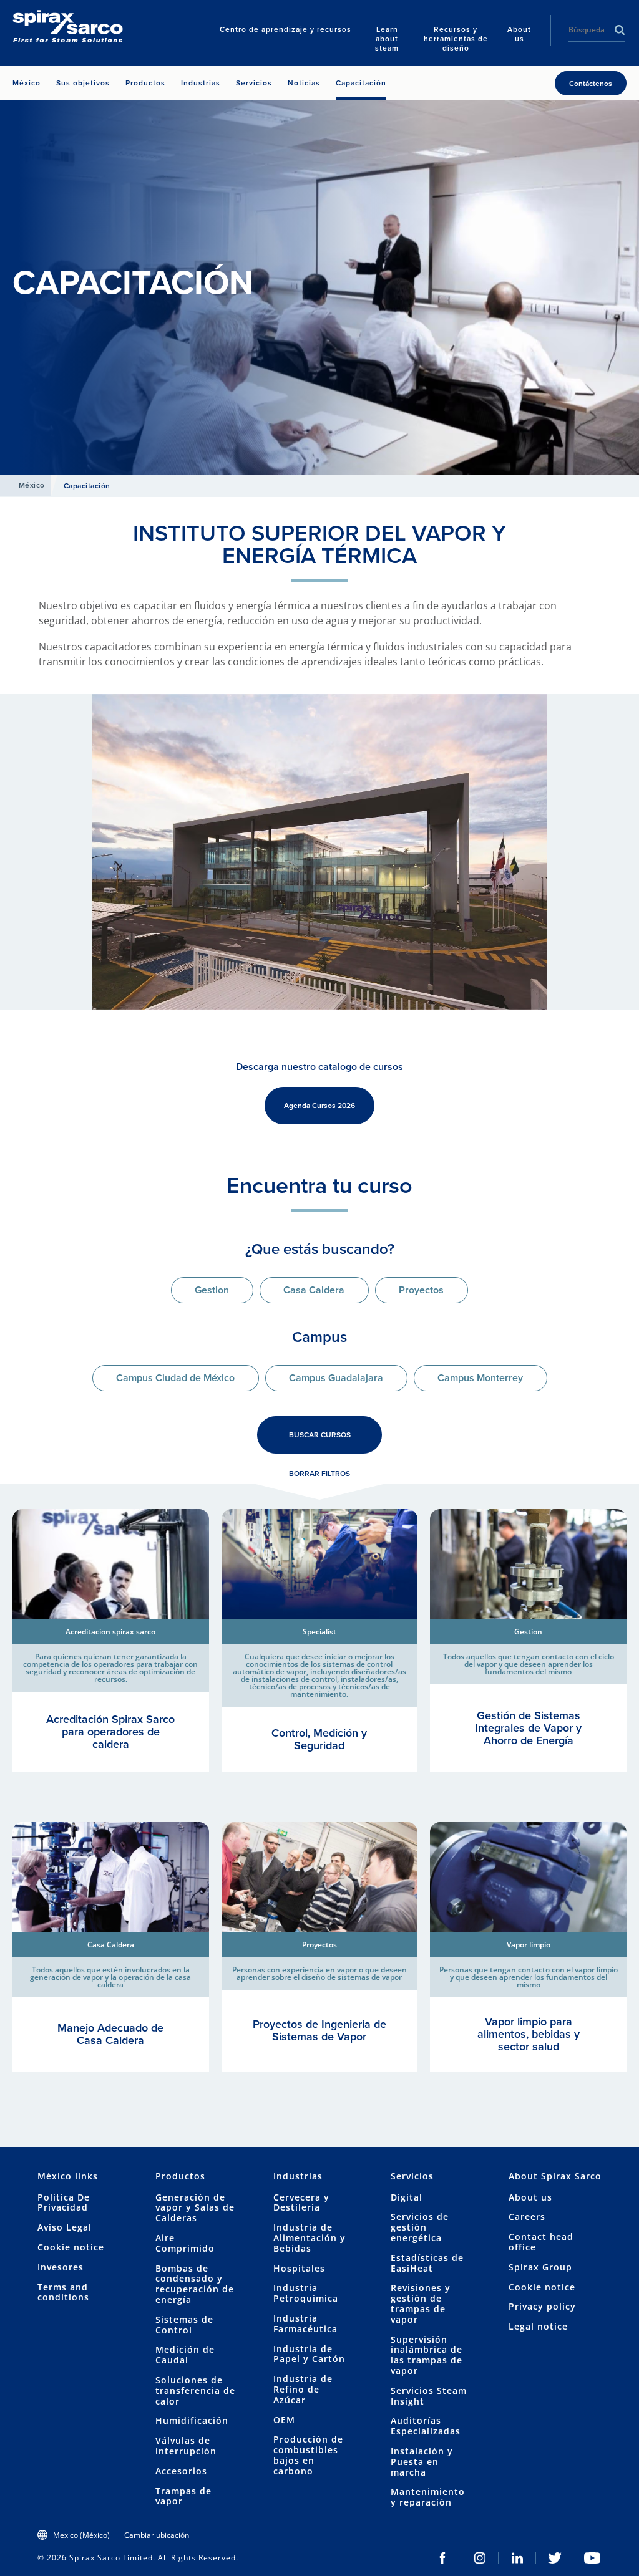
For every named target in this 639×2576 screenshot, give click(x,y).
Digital (407, 2197)
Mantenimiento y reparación (428, 2497)
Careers (527, 2217)
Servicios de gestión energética (420, 2227)
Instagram (480, 2558)
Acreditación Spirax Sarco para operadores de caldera (110, 1732)
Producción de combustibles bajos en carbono (308, 2455)
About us (530, 2197)
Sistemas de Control (184, 2325)
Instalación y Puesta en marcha (422, 2462)
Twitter (555, 2558)
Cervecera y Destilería (301, 2202)
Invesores (61, 2267)
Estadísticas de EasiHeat (427, 2263)
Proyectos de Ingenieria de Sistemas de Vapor (319, 2030)
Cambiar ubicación (157, 2535)
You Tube (592, 2558)
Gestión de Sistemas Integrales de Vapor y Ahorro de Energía (528, 1728)
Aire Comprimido (185, 2243)
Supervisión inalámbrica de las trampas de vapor (427, 2355)
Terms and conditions (63, 2292)
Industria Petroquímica (306, 2293)
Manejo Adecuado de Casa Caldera (110, 2034)
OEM (284, 2420)
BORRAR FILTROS (319, 1474)
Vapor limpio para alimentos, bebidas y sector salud (529, 2034)
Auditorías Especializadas (426, 2426)
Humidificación (192, 2420)
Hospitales (299, 2268)
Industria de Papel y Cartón (309, 2354)
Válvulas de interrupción (186, 2446)
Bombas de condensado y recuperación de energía (195, 2284)
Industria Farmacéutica (305, 2323)
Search (620, 30)
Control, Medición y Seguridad (319, 1739)
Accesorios (181, 2471)
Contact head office (541, 2242)
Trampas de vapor (183, 2496)
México (32, 485)
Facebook (442, 2558)
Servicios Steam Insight (429, 2396)
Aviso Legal (65, 2227)
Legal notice (538, 2326)
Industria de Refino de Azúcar (303, 2389)
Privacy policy (542, 2306)
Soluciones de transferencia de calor (195, 2390)
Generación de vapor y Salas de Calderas (195, 2208)
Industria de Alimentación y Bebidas (310, 2238)
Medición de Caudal (185, 2355)
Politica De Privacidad (64, 2202)
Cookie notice (71, 2247)
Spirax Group (540, 2267)
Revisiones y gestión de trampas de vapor (421, 2303)
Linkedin (517, 2558)
